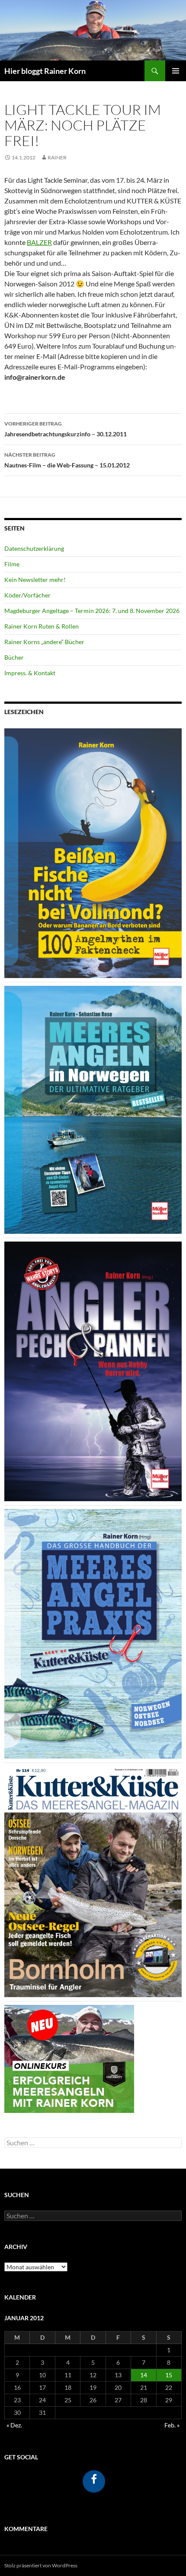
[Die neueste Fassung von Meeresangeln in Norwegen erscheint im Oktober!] (93, 1109)
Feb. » (172, 2425)
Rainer (57, 157)
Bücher (14, 657)
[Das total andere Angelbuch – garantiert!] (93, 1371)
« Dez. (14, 2425)
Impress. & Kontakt (30, 673)
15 (169, 2375)
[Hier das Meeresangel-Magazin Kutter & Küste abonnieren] (93, 1881)
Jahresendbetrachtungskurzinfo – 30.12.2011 (66, 429)
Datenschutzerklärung (34, 548)
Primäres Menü (176, 71)
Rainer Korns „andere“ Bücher (44, 642)
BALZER (39, 242)
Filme (12, 564)
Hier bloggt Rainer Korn (45, 71)
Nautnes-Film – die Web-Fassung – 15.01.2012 (67, 460)
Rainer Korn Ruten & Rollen (42, 626)
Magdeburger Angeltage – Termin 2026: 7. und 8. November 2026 (92, 611)
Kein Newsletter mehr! (35, 580)
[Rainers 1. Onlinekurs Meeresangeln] (69, 2058)
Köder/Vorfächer (27, 595)
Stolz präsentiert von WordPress (41, 2565)
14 (144, 2375)
